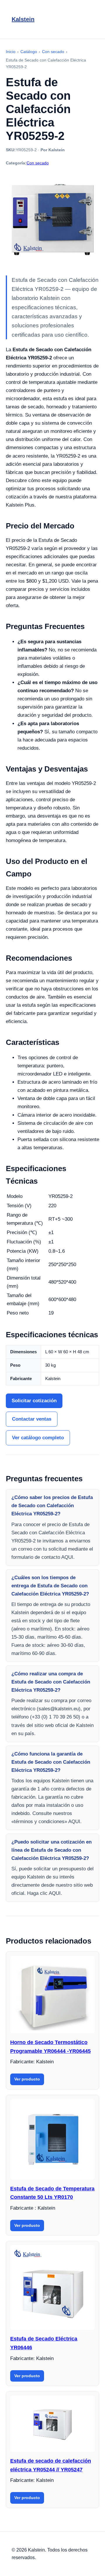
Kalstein (23, 19)
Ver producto (27, 2079)
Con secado (38, 163)
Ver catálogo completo (38, 1438)
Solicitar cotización (34, 1401)
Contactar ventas (32, 1419)
